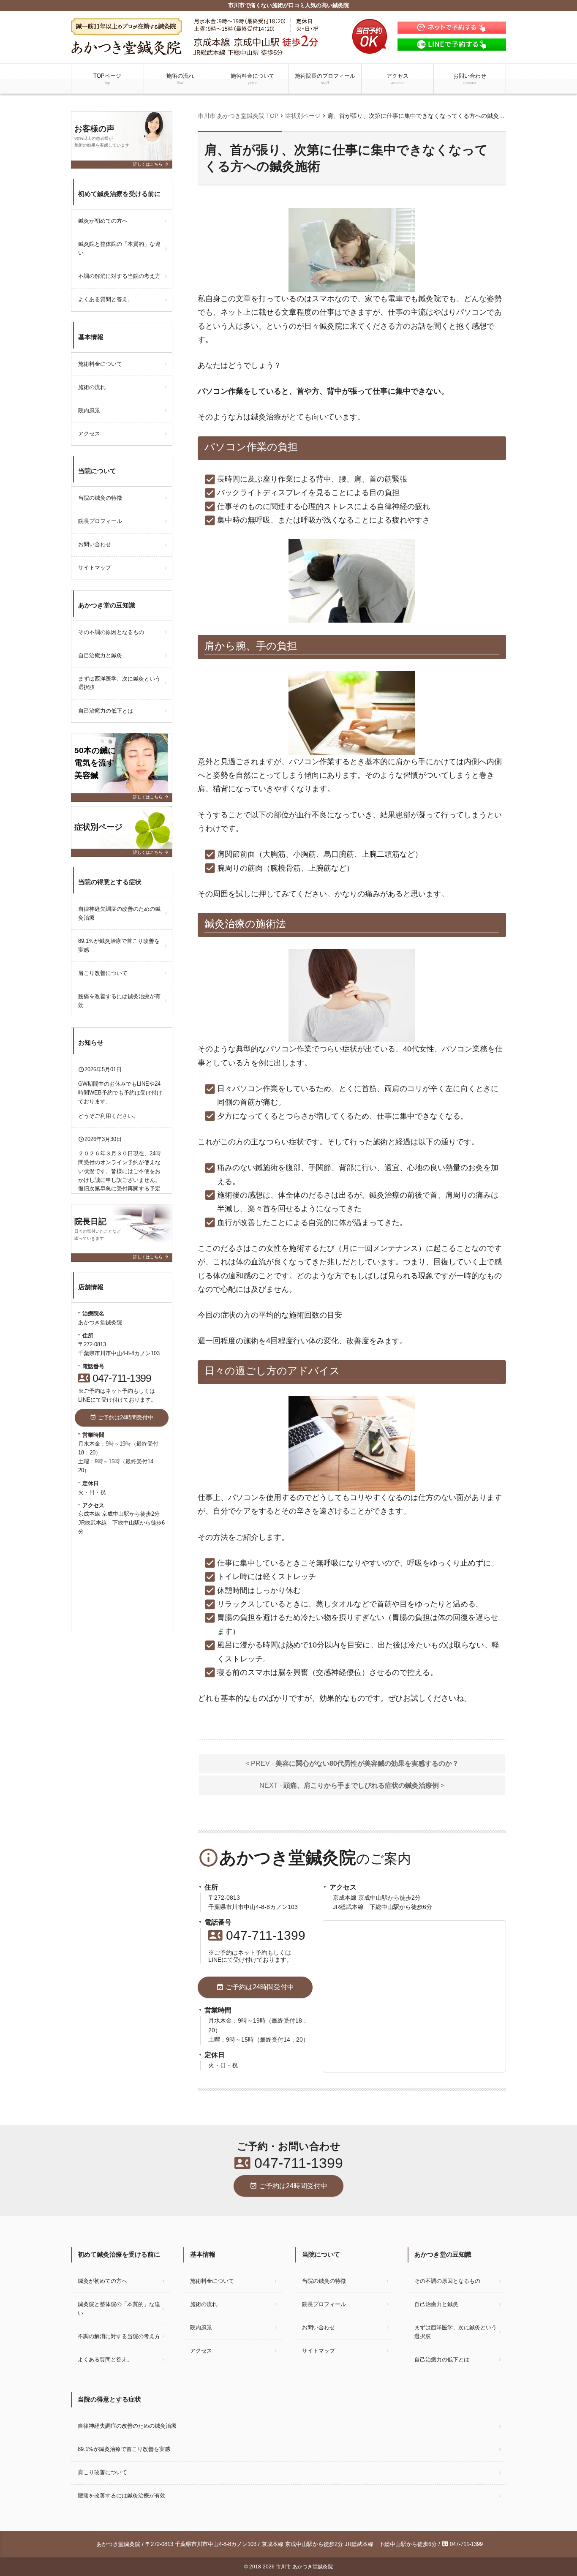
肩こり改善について (103, 973)
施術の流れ (180, 79)
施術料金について (253, 79)
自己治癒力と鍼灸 (100, 655)
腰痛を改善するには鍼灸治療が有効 (119, 1001)
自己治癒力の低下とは (106, 711)
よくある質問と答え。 (106, 299)
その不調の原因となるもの (111, 632)
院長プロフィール (100, 521)
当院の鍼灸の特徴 (100, 498)
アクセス (397, 79)
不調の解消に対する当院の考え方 (119, 276)
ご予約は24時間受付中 (255, 1987)
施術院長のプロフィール (325, 79)
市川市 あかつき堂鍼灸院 (304, 2567)
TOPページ (107, 79)
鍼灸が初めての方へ (103, 221)
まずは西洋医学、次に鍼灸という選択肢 (119, 683)
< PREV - (352, 1763)
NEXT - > (352, 1785)
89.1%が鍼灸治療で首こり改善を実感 (119, 945)
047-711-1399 (257, 1935)
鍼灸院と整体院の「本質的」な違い (119, 248)
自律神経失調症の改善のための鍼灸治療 (119, 913)
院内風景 (89, 410)
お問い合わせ (470, 79)
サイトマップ (95, 568)
